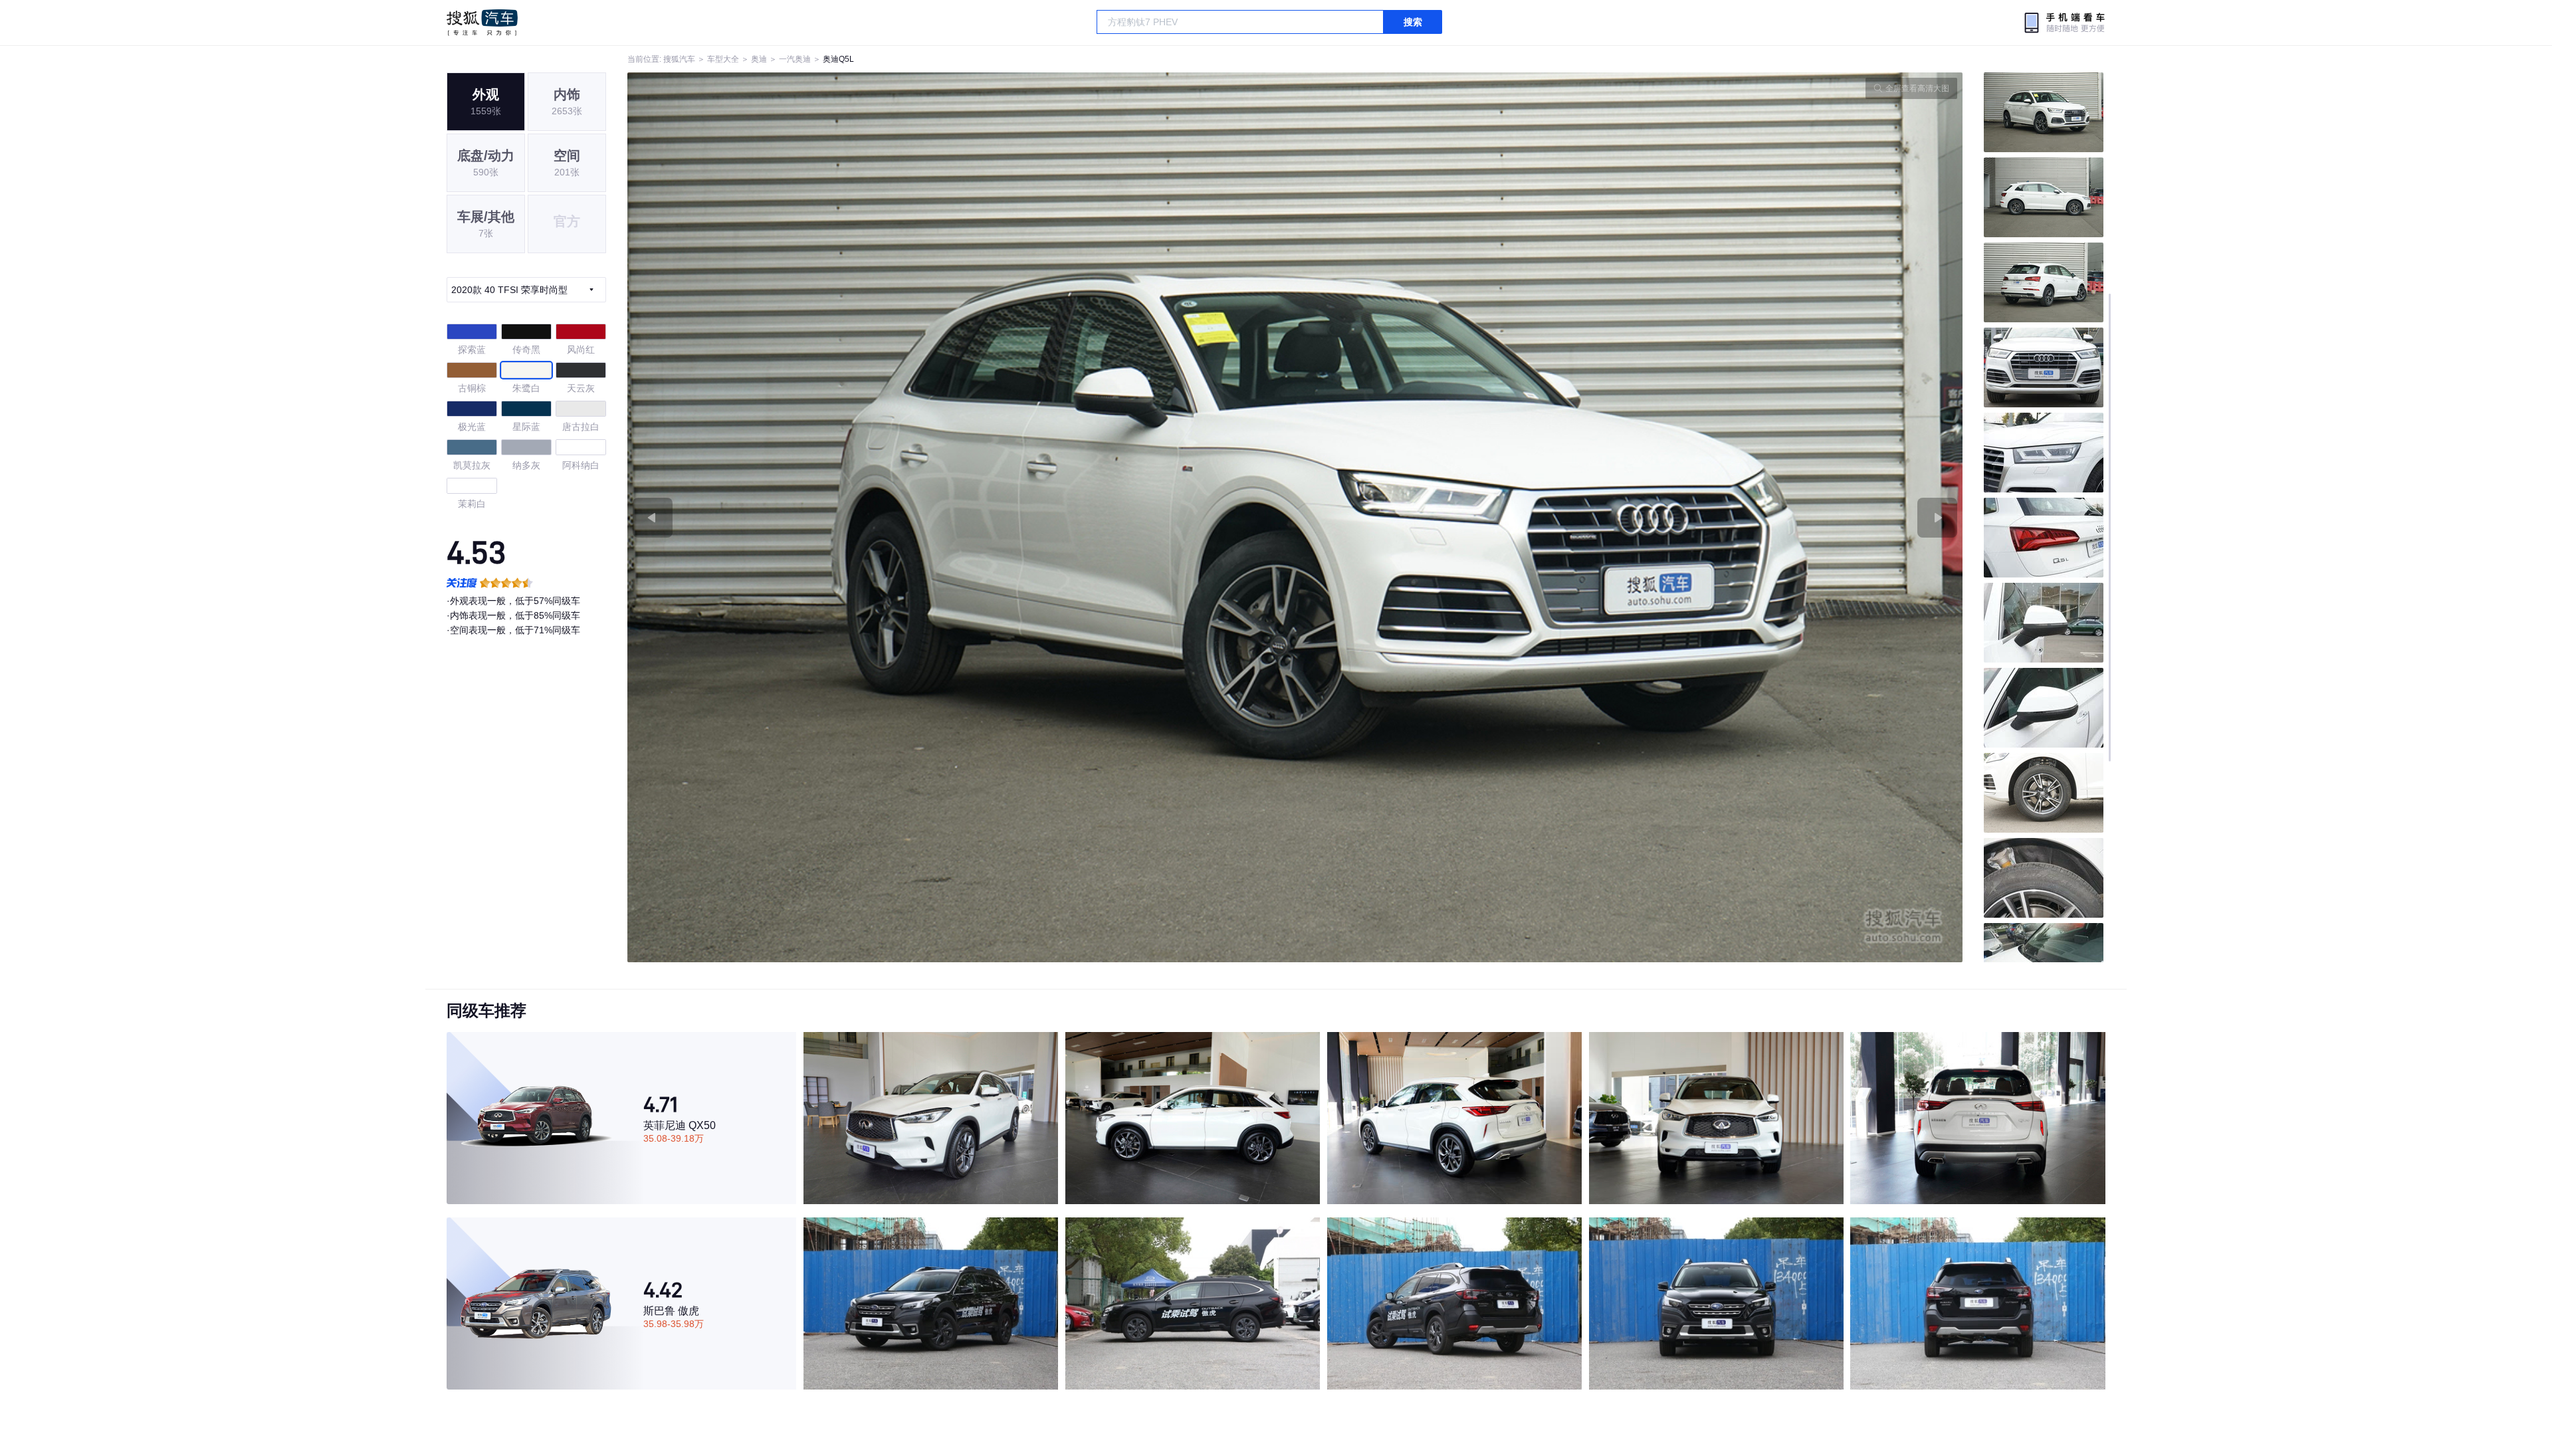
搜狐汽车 (482, 23)
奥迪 (759, 59)
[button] (961, 517)
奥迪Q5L (838, 59)
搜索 (1413, 22)
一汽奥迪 (795, 59)
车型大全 (723, 59)
